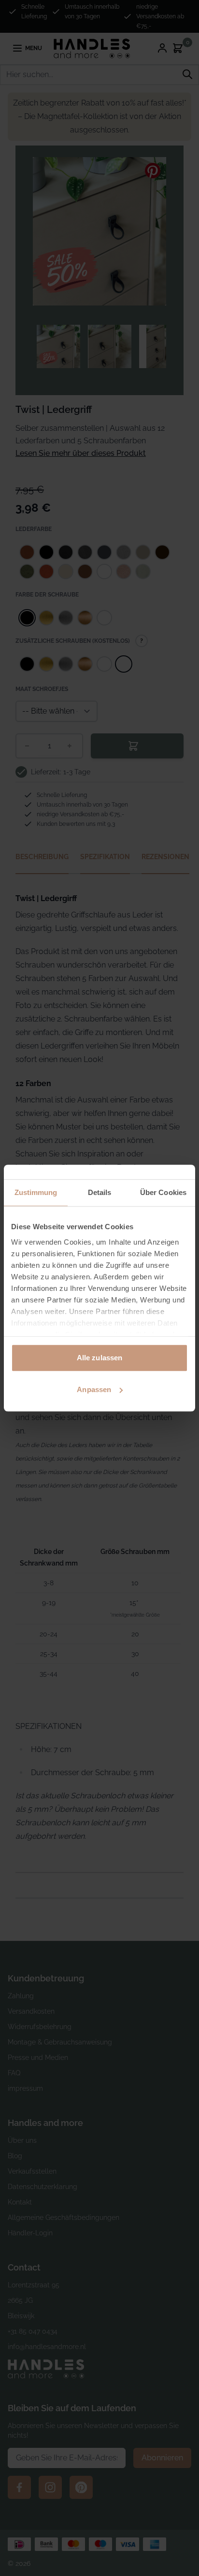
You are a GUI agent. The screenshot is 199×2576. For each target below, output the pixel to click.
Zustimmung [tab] (36, 1192)
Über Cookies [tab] (163, 1192)
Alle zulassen (99, 1358)
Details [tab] (100, 1192)
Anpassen (94, 1389)
